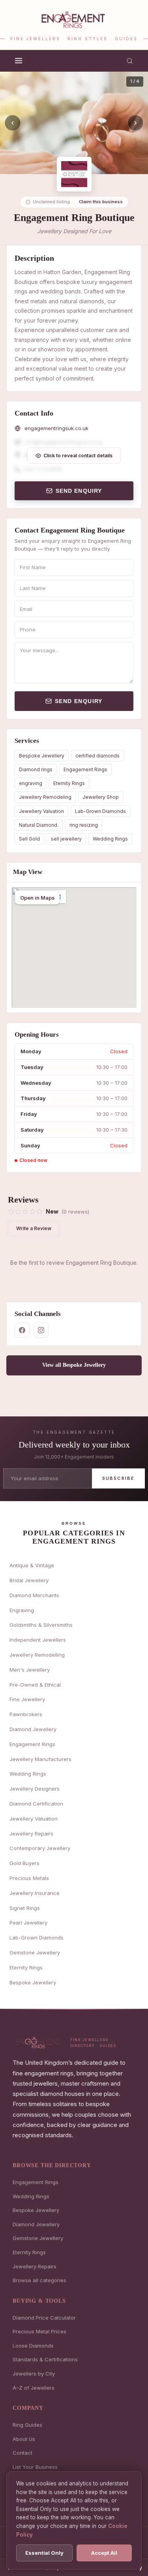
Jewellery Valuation (41, 811)
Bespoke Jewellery (42, 756)
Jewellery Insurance (35, 1893)
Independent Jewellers (38, 1640)
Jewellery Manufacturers (40, 1759)
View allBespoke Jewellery (74, 1365)
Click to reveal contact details (78, 456)
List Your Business (35, 2467)
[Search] (130, 61)
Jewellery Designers (35, 1789)
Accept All (104, 2553)
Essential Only (44, 2553)
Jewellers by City (34, 2374)
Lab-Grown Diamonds (100, 811)
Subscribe (119, 1478)
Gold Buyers (24, 1863)
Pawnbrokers (26, 1714)
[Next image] (135, 123)
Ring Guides (27, 2425)
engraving (31, 783)
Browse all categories (39, 2280)
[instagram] (41, 1330)
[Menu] (19, 61)
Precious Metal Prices (39, 2331)
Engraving (22, 1610)
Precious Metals (29, 1878)
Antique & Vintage (32, 1565)
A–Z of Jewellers (34, 2388)
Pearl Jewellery (28, 1923)
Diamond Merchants (34, 1595)
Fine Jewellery (27, 1699)
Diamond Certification (36, 1804)
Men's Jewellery (30, 1670)
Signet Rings (25, 1908)
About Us (24, 2439)
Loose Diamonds (33, 2346)
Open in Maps (37, 898)
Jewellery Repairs (31, 1834)
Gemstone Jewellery (35, 1952)
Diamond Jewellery (33, 1729)
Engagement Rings (85, 769)
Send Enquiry (79, 491)
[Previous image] (13, 123)
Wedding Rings (110, 839)
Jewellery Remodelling (37, 1655)
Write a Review (34, 1228)
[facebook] (22, 1330)
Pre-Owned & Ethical (35, 1685)
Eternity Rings (69, 783)
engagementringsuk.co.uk (56, 428)
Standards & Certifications (45, 2359)
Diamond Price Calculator (44, 2318)
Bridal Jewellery (29, 1580)
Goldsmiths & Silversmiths (41, 1625)
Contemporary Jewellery (40, 1848)
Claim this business (101, 202)
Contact (22, 2453)
